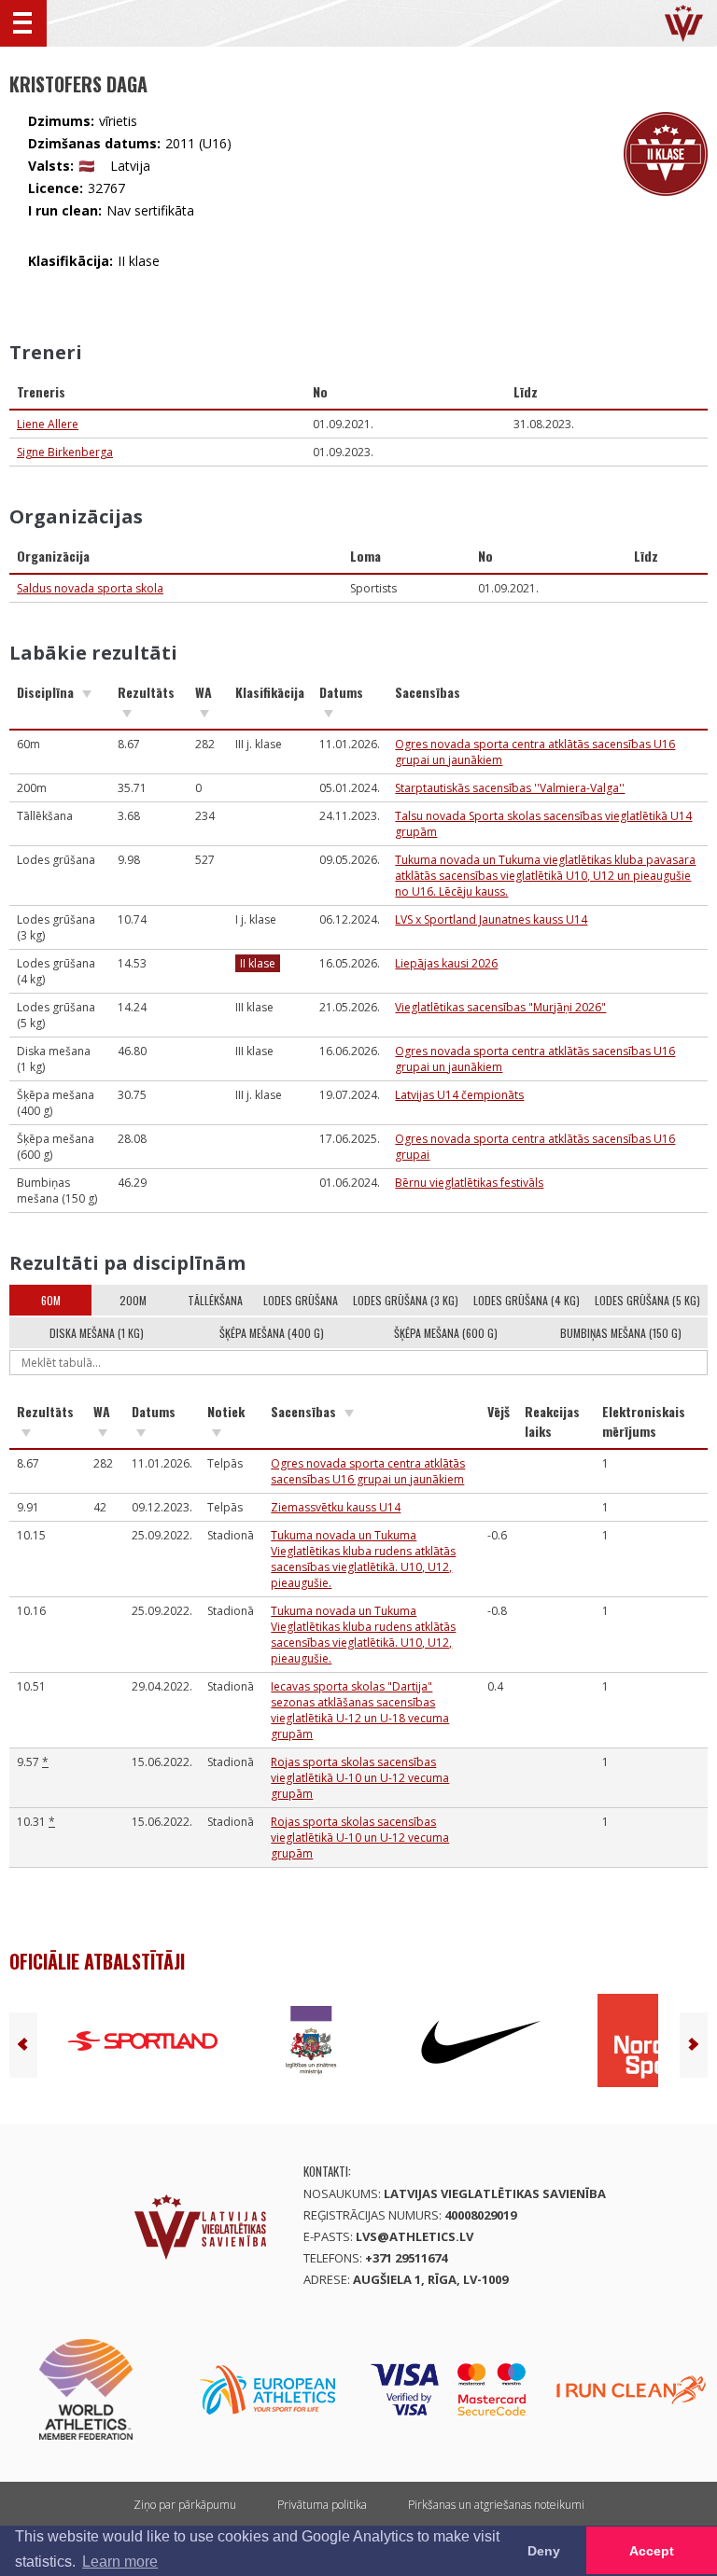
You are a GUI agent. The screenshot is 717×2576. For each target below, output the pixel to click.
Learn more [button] (120, 2562)
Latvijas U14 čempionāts (459, 1095)
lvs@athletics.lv (415, 2236)
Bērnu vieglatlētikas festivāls (469, 1183)
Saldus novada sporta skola (90, 588)
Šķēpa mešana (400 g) (272, 1333)
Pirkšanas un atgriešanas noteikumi (496, 2505)
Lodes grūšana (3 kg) (406, 1300)
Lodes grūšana (301, 1300)
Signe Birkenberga (65, 452)
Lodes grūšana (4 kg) (527, 1300)
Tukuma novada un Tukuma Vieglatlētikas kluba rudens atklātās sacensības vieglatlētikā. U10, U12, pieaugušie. (363, 1559)
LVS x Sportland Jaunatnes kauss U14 (491, 919)
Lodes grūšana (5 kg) (647, 1300)
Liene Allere (48, 424)
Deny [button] (544, 2551)
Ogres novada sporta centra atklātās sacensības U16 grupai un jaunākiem (368, 1471)
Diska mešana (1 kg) (97, 1333)
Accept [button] (652, 2551)
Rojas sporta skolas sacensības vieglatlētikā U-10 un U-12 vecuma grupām (360, 1778)
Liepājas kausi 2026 (446, 963)
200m (133, 1300)
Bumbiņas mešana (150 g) (621, 1333)
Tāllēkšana (215, 1300)
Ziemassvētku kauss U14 (336, 1507)
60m (51, 1300)
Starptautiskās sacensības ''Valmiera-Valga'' (510, 788)
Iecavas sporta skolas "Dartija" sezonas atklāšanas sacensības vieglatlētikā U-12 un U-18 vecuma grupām (360, 1710)
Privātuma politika (322, 2505)
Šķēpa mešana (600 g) (446, 1333)
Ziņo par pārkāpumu (185, 2505)
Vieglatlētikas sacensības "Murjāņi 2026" (500, 1007)
